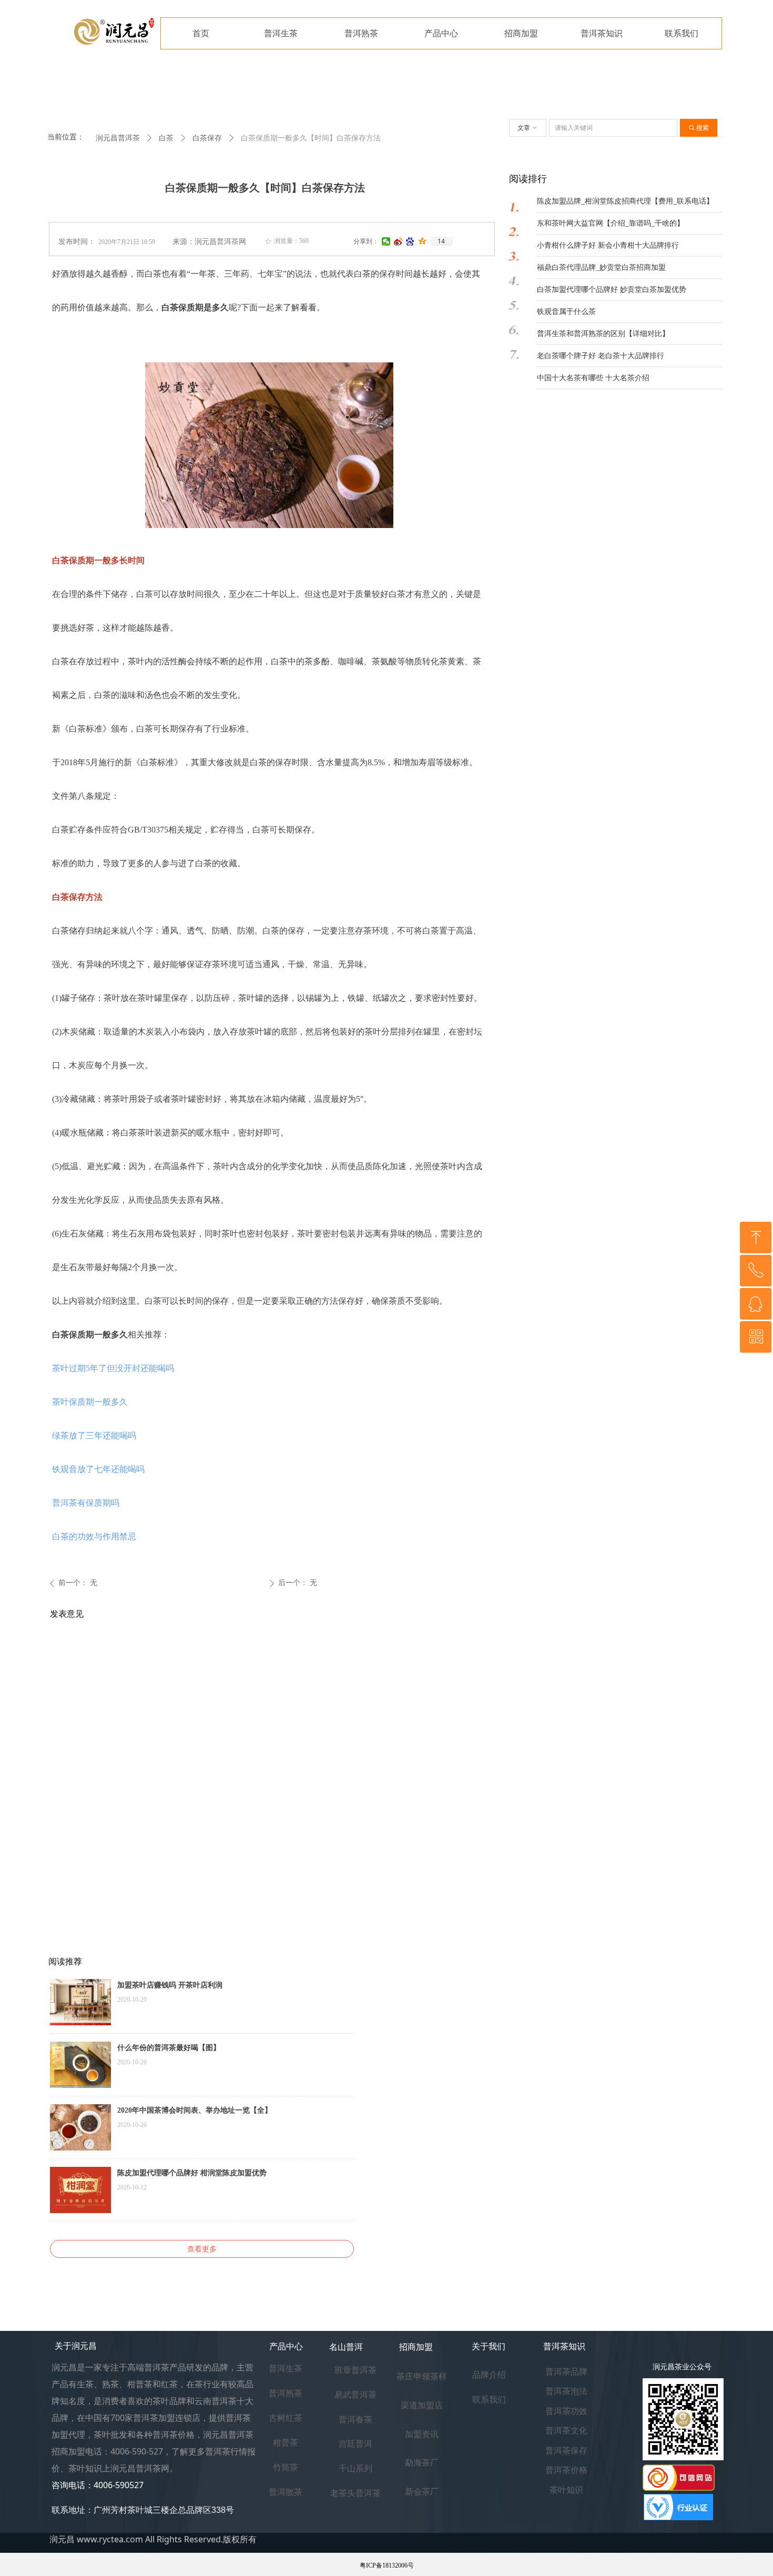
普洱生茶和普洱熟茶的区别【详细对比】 (603, 334)
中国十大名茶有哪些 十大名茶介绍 (593, 378)
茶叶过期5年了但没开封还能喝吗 (113, 1368)
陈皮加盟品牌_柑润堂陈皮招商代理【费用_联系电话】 (625, 201)
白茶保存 (207, 138)
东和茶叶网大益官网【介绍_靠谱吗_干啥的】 (611, 223)
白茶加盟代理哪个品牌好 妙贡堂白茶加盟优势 (612, 290)
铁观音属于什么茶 (566, 312)
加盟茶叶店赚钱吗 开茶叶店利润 (170, 1985)
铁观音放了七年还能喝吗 (98, 1469)
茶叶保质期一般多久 (90, 1402)
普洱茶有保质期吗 (86, 1503)
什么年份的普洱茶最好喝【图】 (169, 2048)
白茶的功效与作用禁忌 (94, 1537)
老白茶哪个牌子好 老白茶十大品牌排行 (601, 356)
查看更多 (202, 2249)
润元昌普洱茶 (118, 138)
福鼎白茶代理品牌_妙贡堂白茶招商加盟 (601, 267)
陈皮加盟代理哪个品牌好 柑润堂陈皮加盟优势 (192, 2173)
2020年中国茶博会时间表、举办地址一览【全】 (195, 2110)
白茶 (166, 138)
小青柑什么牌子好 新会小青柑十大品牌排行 (608, 245)
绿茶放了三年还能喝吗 (94, 1436)
